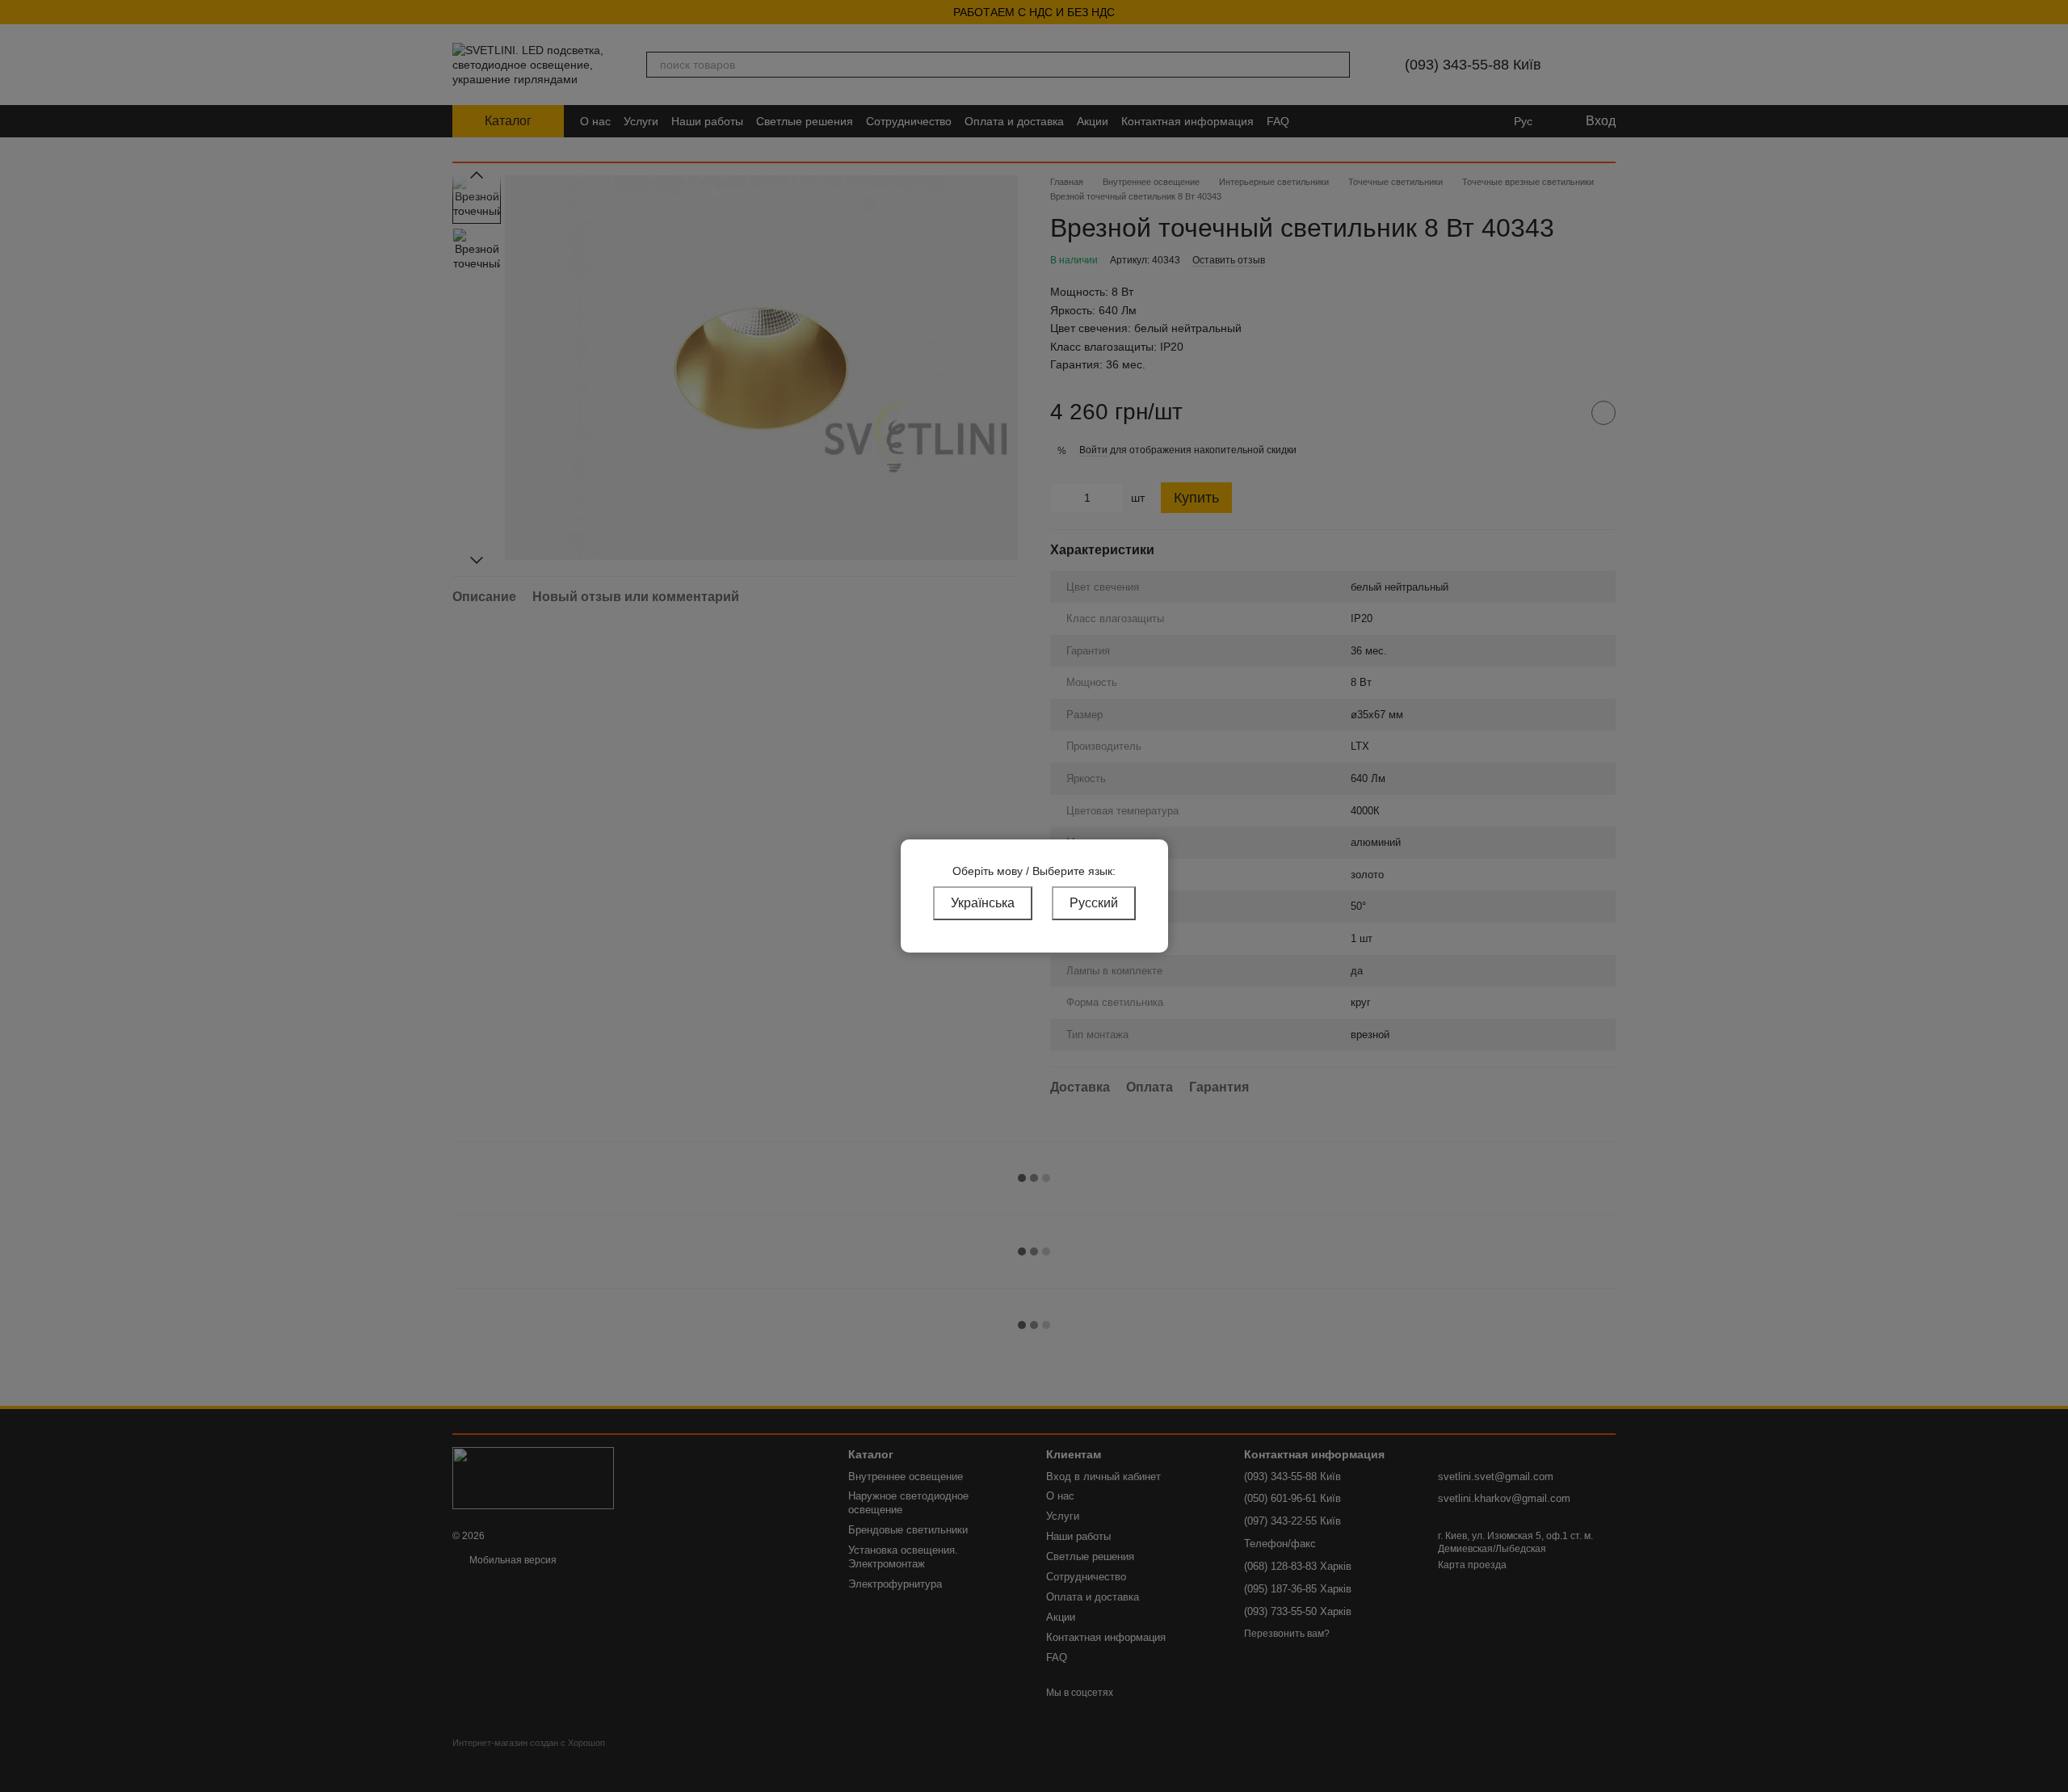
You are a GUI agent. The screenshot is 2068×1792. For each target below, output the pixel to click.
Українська (983, 903)
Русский (1094, 903)
